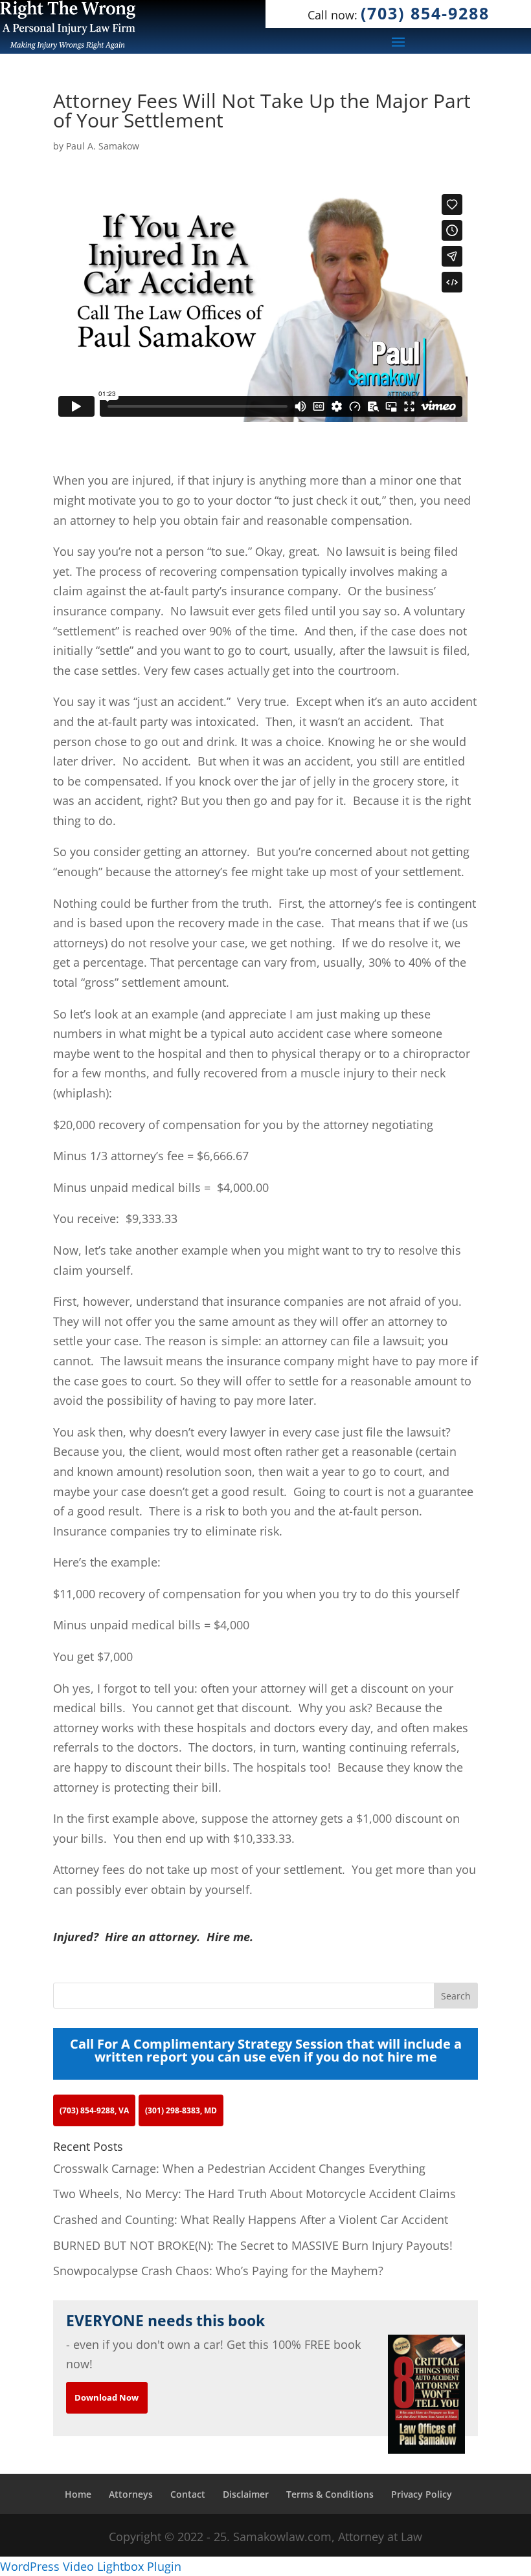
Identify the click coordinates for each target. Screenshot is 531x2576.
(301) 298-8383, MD (181, 2110)
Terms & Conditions (330, 2494)
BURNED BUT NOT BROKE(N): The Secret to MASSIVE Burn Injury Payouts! (253, 2245)
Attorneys (131, 2494)
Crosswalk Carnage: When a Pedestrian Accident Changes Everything (239, 2168)
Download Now (107, 2397)
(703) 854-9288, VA (94, 2110)
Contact (188, 2494)
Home (78, 2494)
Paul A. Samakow (103, 146)
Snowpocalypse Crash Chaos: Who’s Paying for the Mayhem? (218, 2271)
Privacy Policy (422, 2494)
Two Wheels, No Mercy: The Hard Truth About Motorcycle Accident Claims (254, 2194)
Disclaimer (246, 2494)
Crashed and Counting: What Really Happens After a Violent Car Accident (251, 2219)
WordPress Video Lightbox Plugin (91, 2566)
